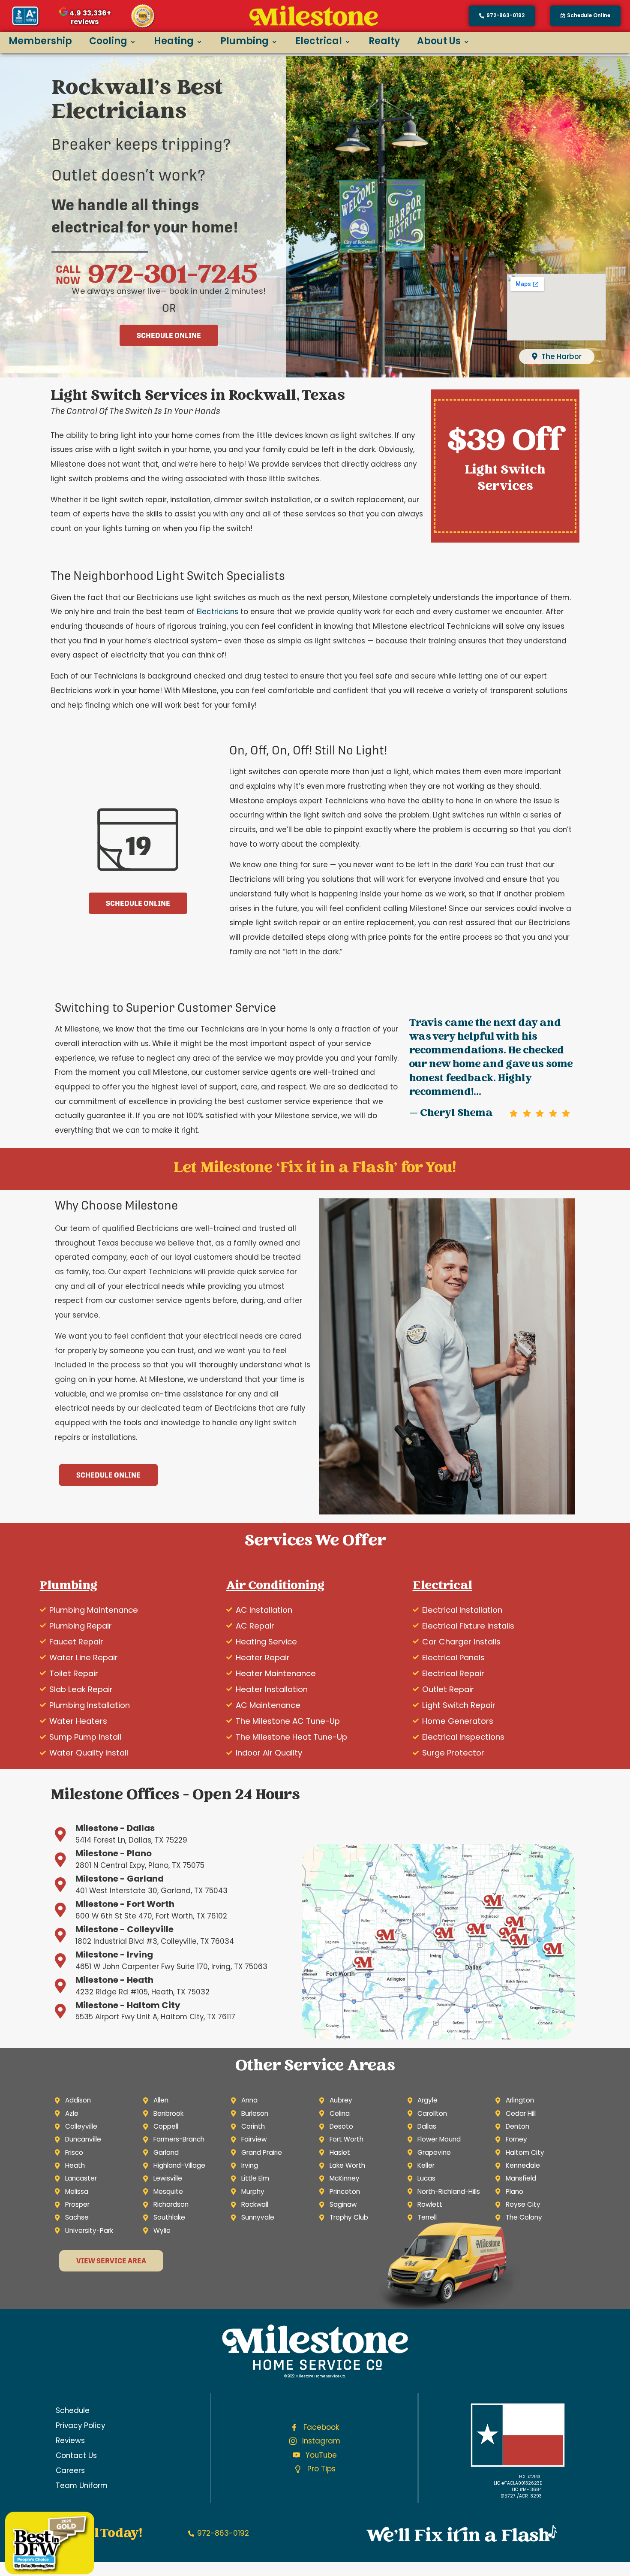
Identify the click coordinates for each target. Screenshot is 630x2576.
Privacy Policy (80, 2425)
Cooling (108, 41)
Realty (384, 41)
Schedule (73, 2410)
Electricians (217, 612)
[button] (585, 16)
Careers (70, 2470)
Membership (40, 41)
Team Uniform (82, 2486)
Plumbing (244, 41)
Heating (174, 41)
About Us (439, 41)
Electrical (319, 41)
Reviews (70, 2440)
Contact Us (76, 2455)
